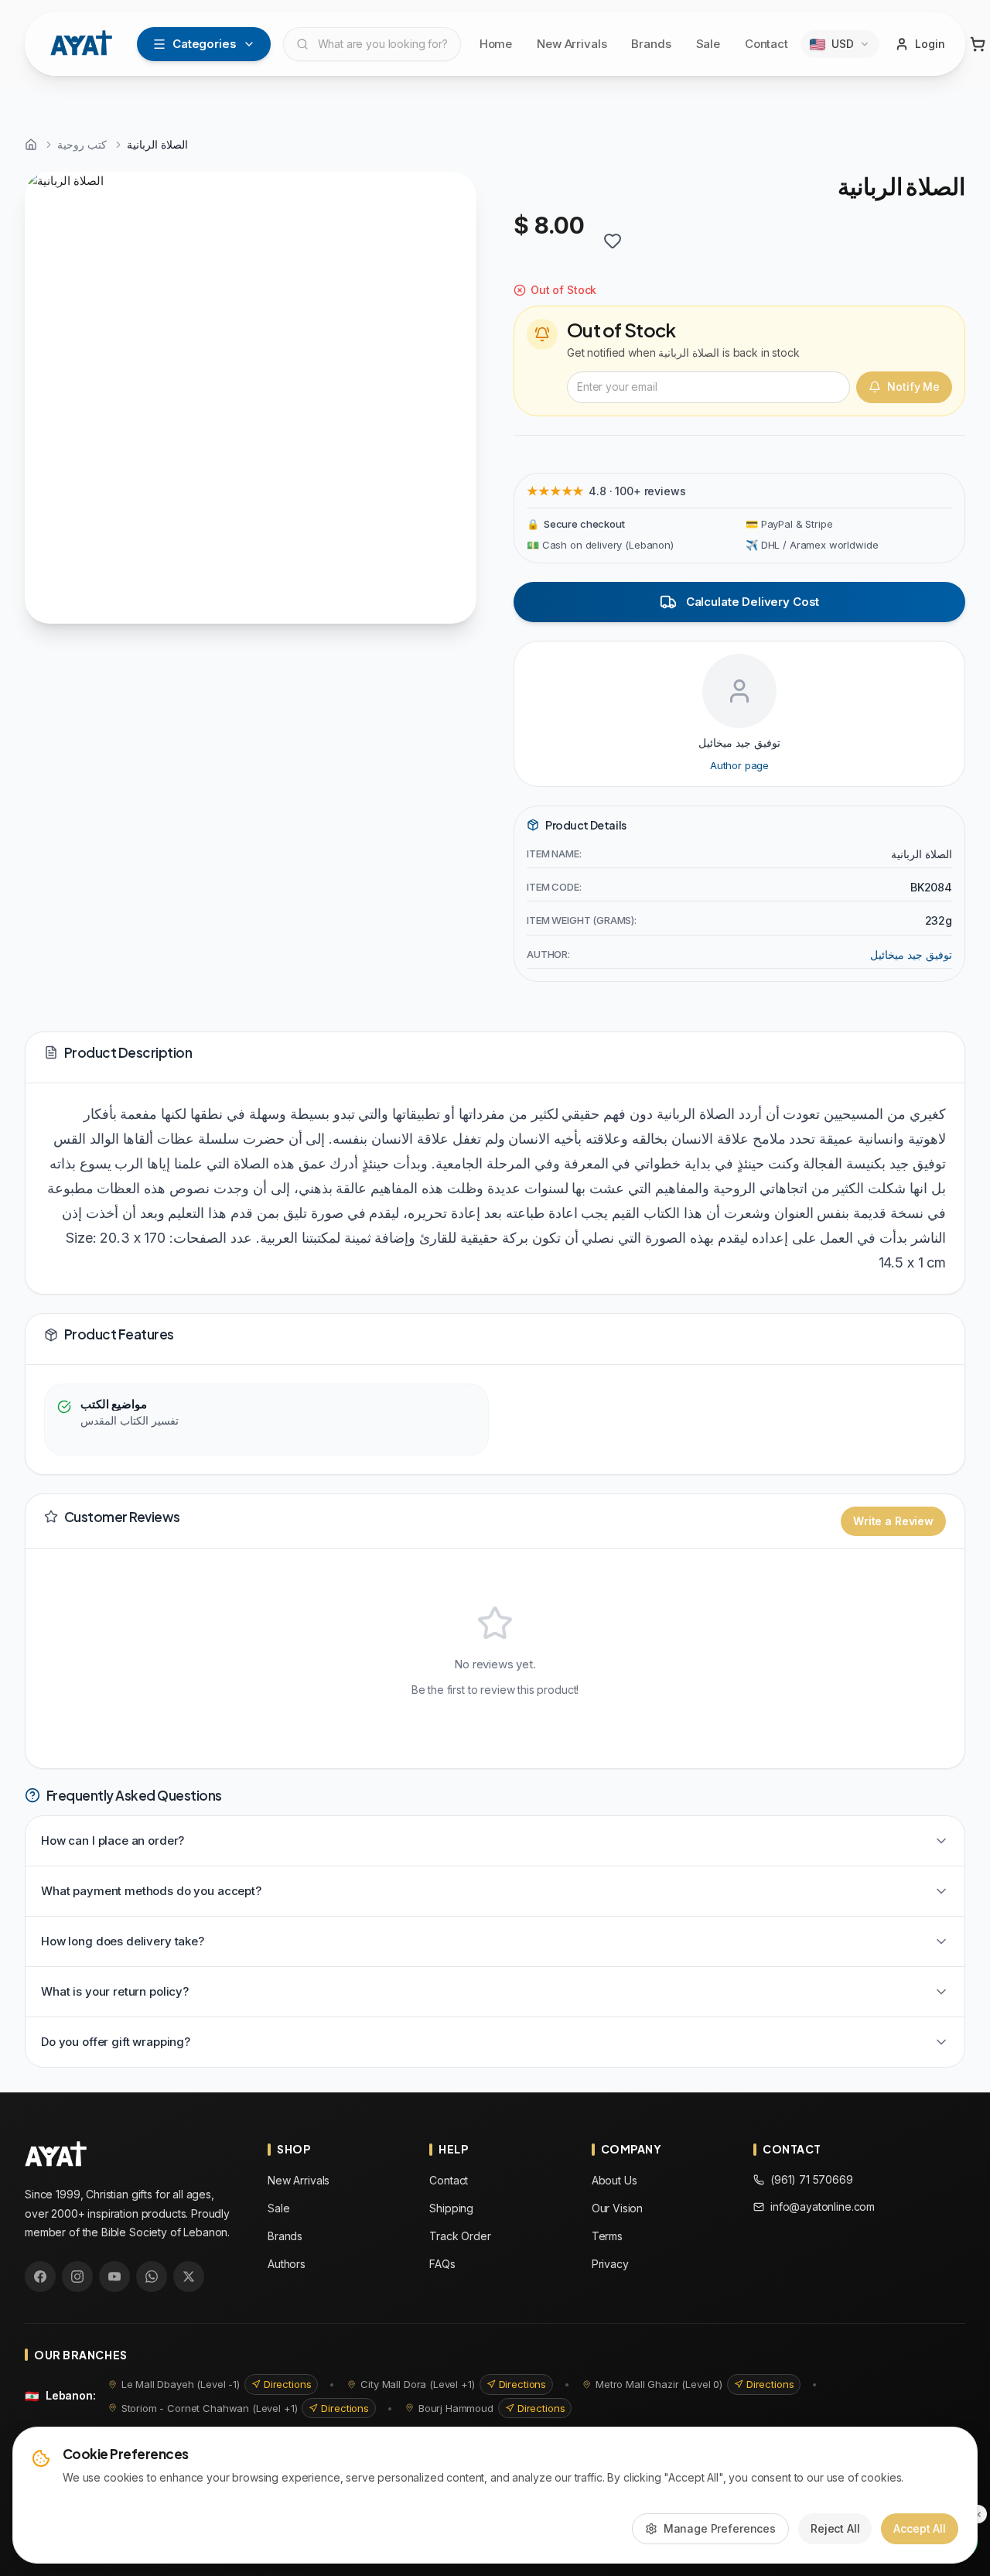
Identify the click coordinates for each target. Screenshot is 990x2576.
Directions (288, 2384)
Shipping (451, 2208)
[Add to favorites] (613, 241)
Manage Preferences (720, 2528)
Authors (287, 2264)
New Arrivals (572, 44)
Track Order (460, 2236)
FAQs (442, 2264)
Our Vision (618, 2208)
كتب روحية (82, 144)
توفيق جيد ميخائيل (911, 954)
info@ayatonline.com (823, 2207)
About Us (614, 2180)
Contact (766, 44)
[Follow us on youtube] (114, 2277)
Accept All (920, 2528)
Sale (708, 44)
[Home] (31, 145)
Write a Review (893, 1521)
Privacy (610, 2264)
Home (496, 44)
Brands (651, 44)
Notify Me (913, 387)
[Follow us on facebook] (40, 2277)
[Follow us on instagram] (77, 2277)
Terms (607, 2236)
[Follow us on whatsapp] (152, 2277)
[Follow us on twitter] (189, 2277)
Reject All (835, 2528)
